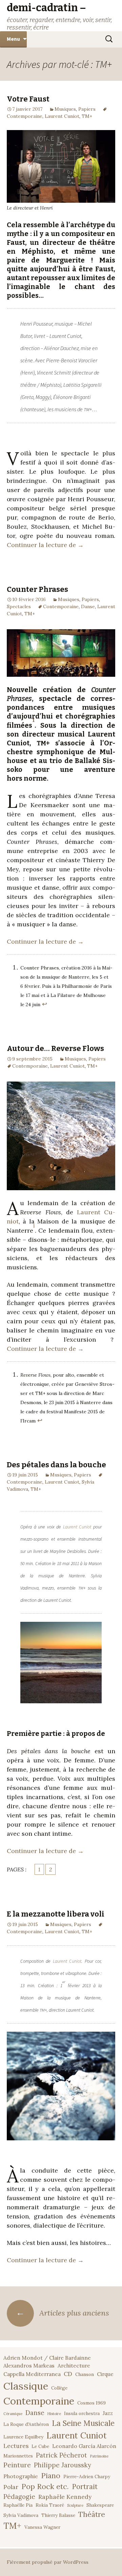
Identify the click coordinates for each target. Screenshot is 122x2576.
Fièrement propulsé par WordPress (48, 2562)
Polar (11, 2487)
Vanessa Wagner (42, 2527)
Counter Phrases (37, 589)
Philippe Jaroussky (63, 2465)
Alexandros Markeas (29, 2365)
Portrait (85, 2487)
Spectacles (19, 606)
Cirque (105, 2374)
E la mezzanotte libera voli (56, 1914)
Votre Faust (28, 99)
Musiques (65, 109)
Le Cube (40, 2446)
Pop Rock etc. (45, 2486)
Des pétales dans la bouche (56, 1465)
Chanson (85, 2374)
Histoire (54, 2414)
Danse (88, 606)
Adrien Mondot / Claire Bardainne (47, 2358)
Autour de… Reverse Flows (55, 1048)
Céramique (13, 2414)
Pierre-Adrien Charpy (87, 2477)
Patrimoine (99, 2456)
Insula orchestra (82, 2413)
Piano (51, 2475)
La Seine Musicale (83, 2423)
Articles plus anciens (62, 2313)
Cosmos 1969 (91, 2403)
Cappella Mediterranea (32, 2374)
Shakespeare (100, 2505)
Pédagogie (19, 2497)
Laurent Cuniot (62, 116)
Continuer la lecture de (45, 545)
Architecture (74, 2365)
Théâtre (92, 2514)
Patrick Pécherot (62, 2455)
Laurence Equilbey (23, 2437)
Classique (26, 2386)
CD (68, 2374)
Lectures (16, 2446)
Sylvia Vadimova (21, 2515)
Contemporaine (61, 606)
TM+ (87, 116)
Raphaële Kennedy (65, 2497)
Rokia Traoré (50, 2505)
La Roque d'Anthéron (26, 2424)
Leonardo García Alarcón (84, 2446)
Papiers (87, 109)
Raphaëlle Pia (18, 2505)
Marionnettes (18, 2456)
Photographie (21, 2476)
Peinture (17, 2465)
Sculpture (75, 2505)
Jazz (108, 2413)
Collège (59, 2388)
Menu (13, 39)
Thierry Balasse (58, 2515)
